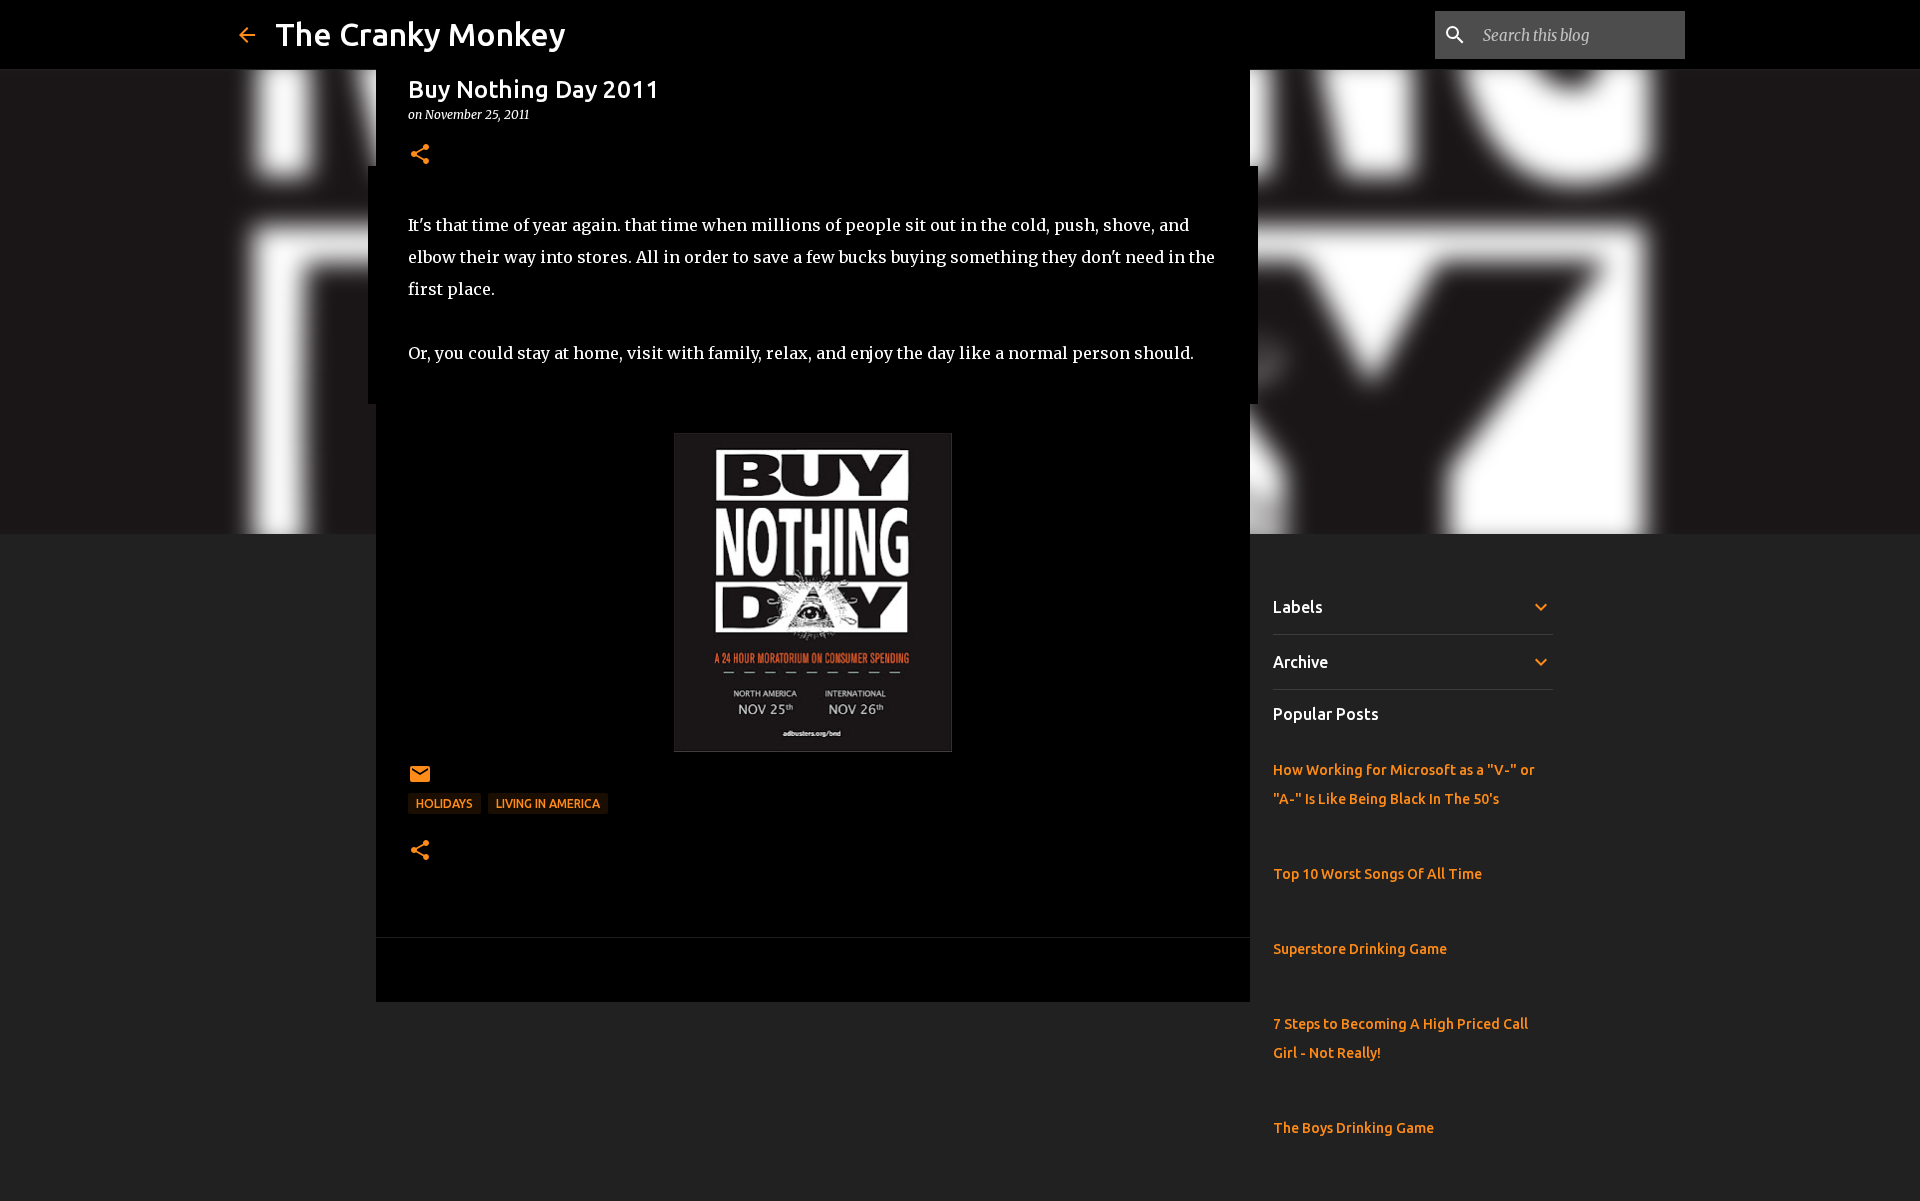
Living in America (548, 803)
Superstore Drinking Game (1360, 949)
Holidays (444, 803)
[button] (420, 155)
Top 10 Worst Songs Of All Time (1377, 874)
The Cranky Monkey (420, 34)
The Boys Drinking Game (1353, 1128)
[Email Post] (420, 781)
